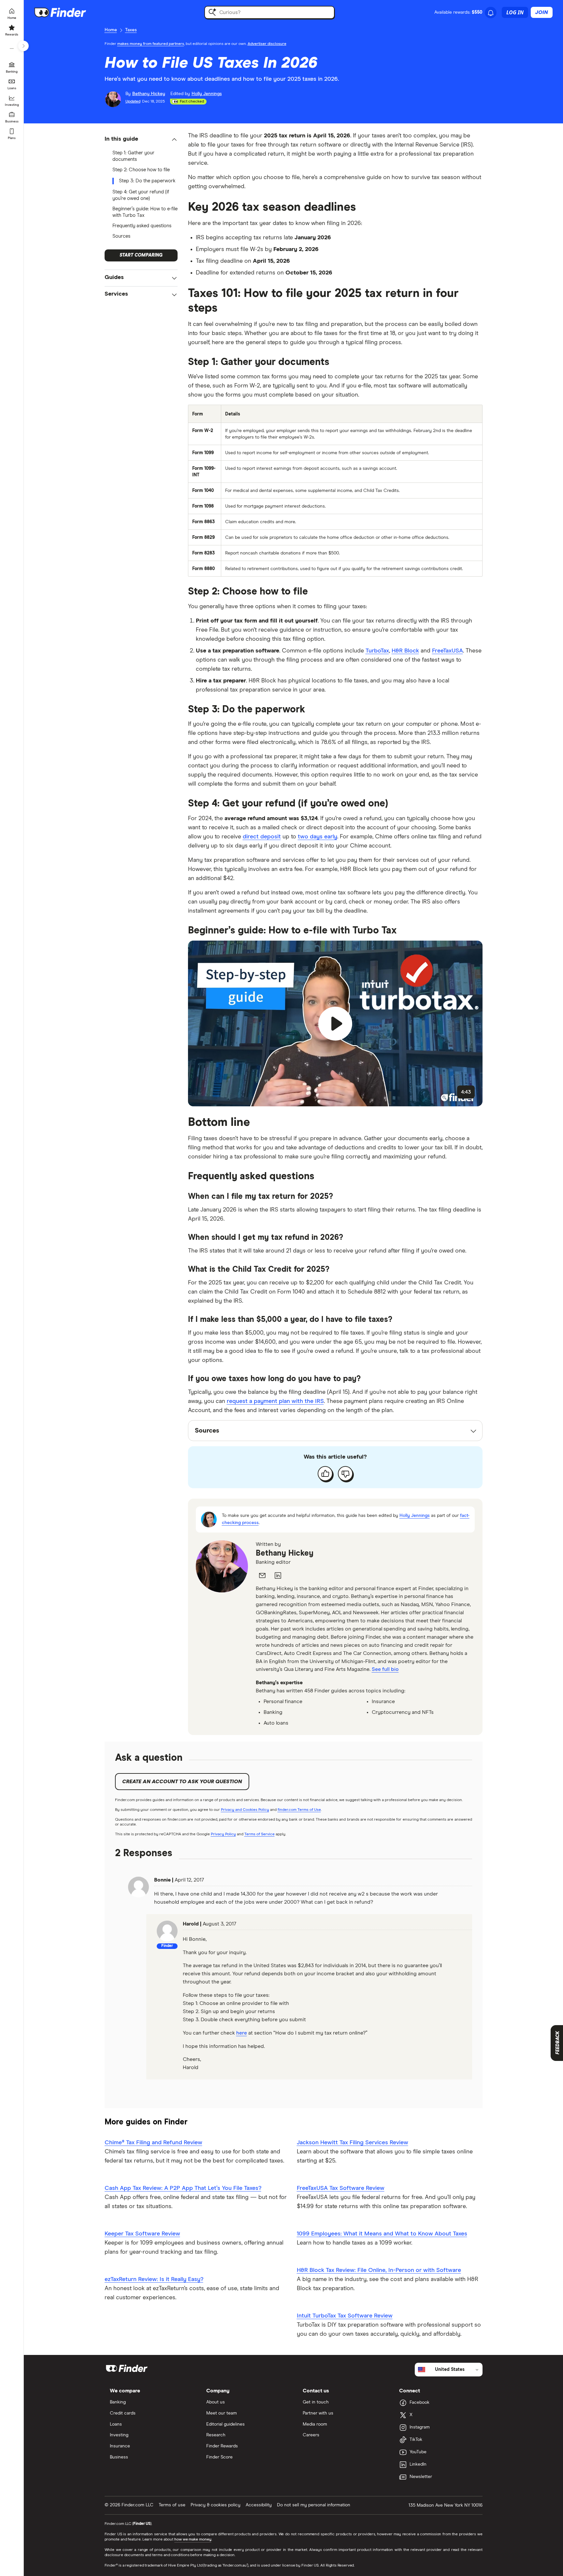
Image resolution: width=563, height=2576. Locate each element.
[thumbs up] (325, 1474)
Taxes (131, 30)
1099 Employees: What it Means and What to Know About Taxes (382, 2234)
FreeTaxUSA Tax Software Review (341, 2188)
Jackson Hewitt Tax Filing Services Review (353, 2143)
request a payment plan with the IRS (275, 1401)
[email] (262, 1575)
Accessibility (259, 2505)
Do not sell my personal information (314, 2505)
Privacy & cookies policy (216, 2505)
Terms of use (172, 2505)
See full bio (385, 1669)
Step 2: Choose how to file (141, 170)
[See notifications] (491, 13)
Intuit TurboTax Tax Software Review (345, 2316)
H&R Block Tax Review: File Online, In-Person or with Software (379, 2270)
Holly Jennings (415, 1516)
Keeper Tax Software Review (142, 2234)
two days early (318, 837)
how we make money (193, 2540)
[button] (141, 140)
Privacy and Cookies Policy (245, 1810)
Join (542, 12)
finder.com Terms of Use (299, 1810)
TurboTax (377, 651)
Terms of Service (260, 1834)
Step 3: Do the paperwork (147, 181)
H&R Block (405, 651)
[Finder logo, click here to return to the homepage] (69, 12)
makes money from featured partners (151, 44)
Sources (121, 236)
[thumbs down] (345, 1474)
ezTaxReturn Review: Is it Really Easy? (154, 2279)
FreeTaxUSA (448, 651)
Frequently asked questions (142, 226)
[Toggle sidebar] (23, 46)
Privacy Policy (223, 1834)
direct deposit (262, 837)
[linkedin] (278, 1575)
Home (111, 30)
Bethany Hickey (285, 1553)
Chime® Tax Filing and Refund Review (153, 2143)
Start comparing (141, 255)
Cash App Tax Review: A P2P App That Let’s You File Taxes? (183, 2188)
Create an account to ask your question (182, 1782)
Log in (515, 12)
